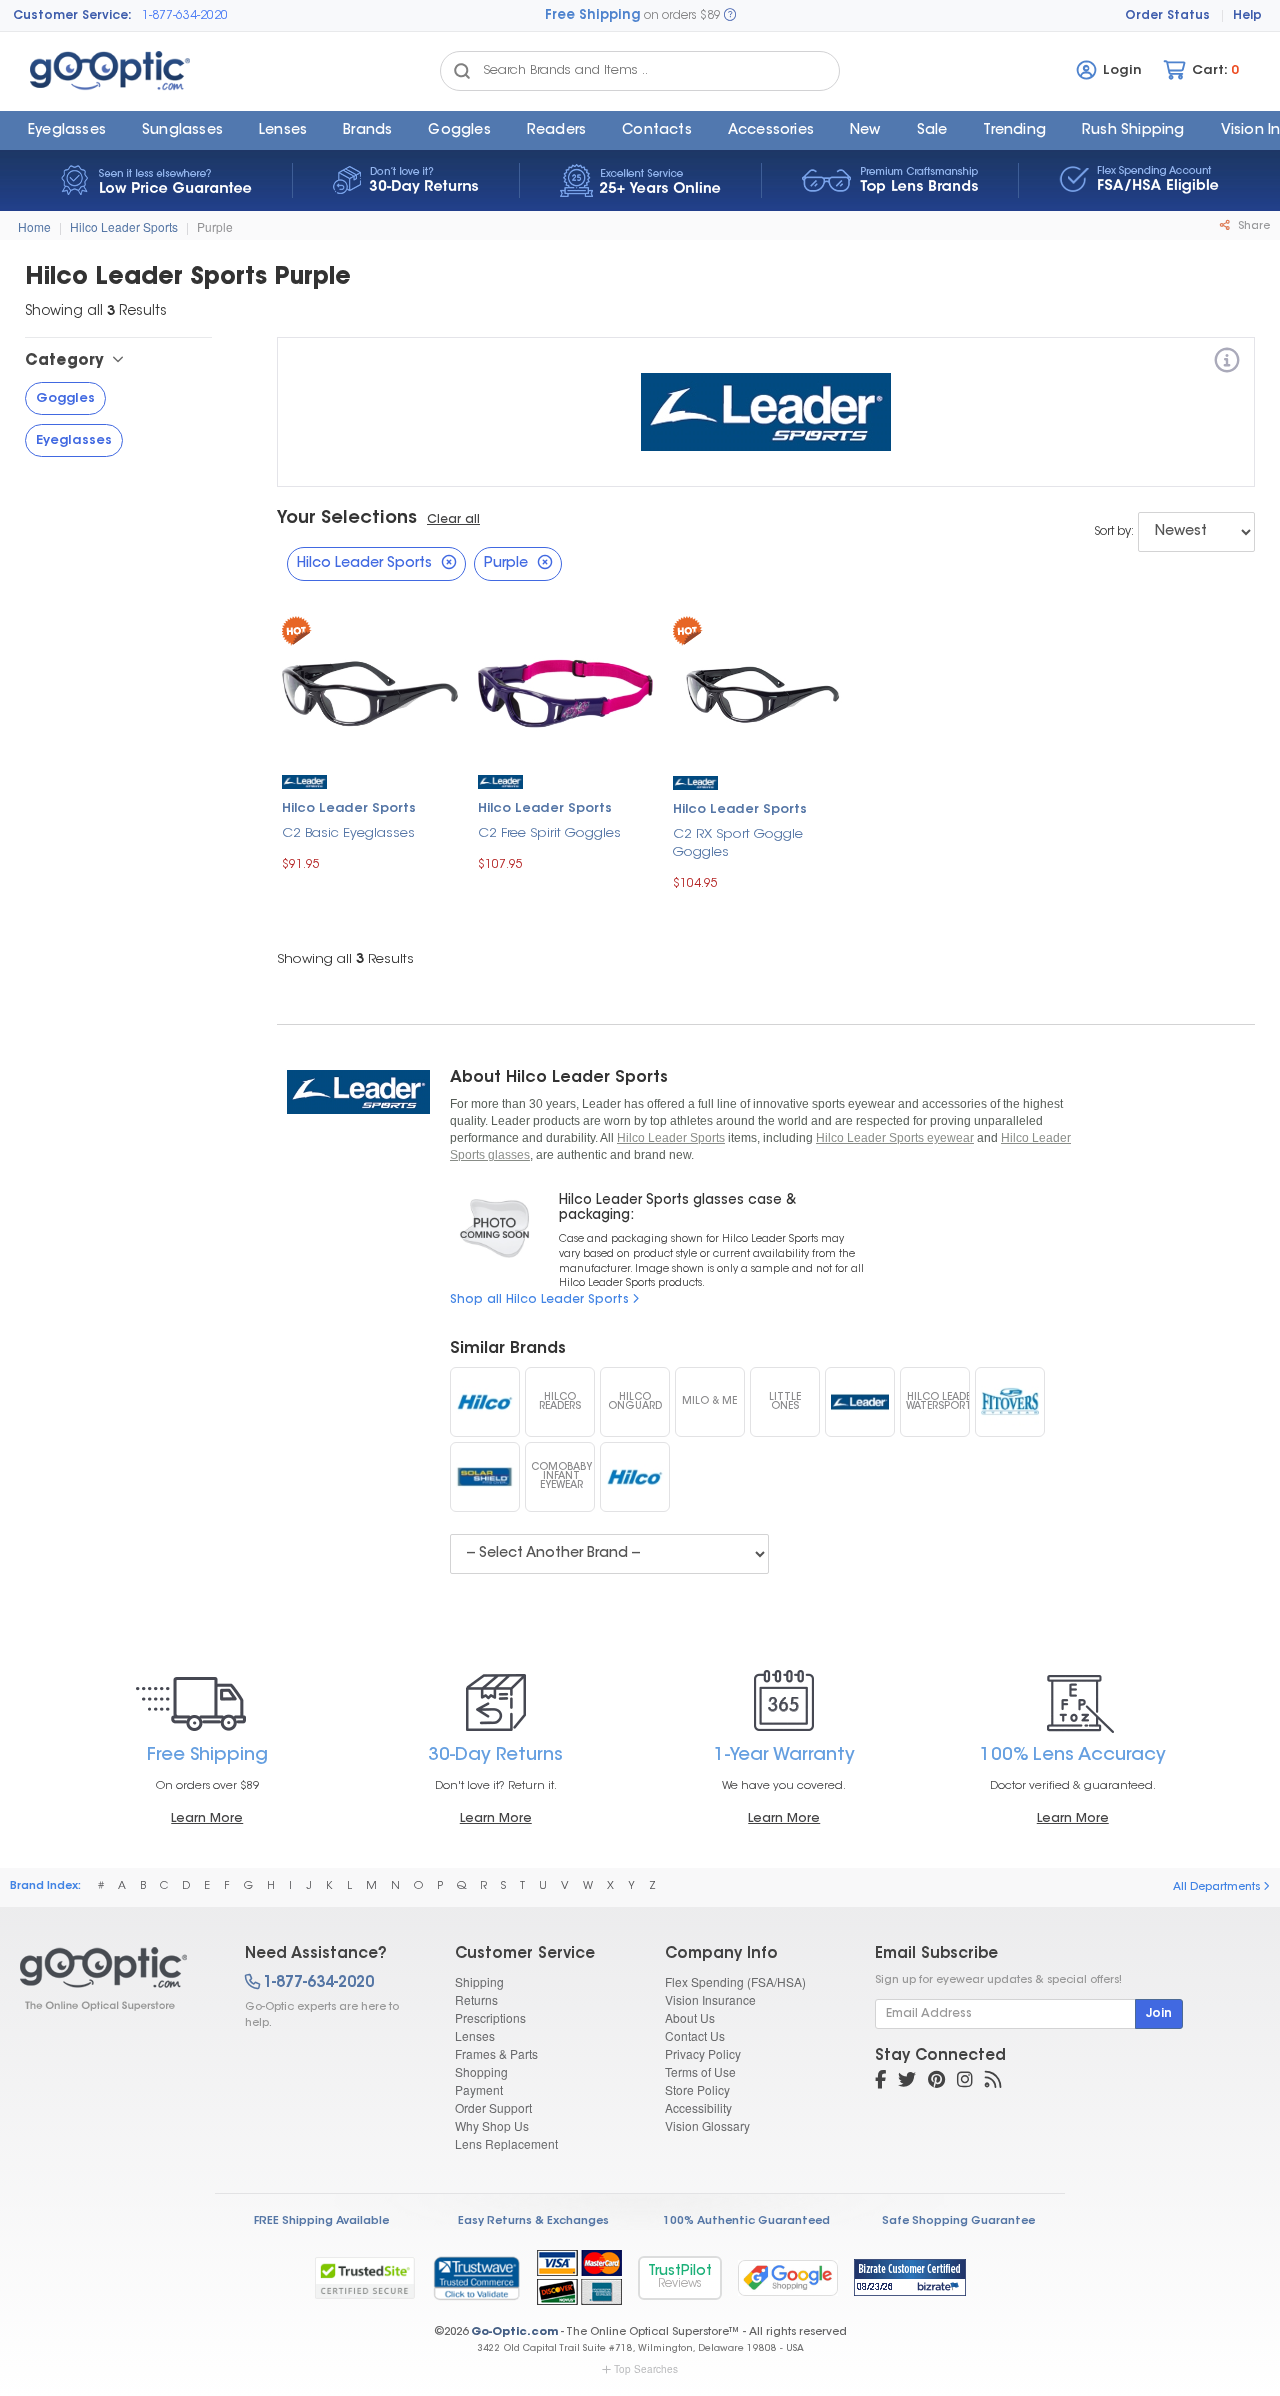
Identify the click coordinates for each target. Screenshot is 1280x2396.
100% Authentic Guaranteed (746, 2221)
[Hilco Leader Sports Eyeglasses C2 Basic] (370, 691)
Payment (479, 2089)
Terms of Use (700, 2071)
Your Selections (347, 519)
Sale (932, 131)
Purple (215, 226)
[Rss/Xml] (993, 2082)
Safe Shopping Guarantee (958, 2221)
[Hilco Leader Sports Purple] (115, 1979)
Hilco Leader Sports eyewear (895, 1138)
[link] (476, 2278)
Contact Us (695, 2035)
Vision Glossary (707, 2125)
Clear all (453, 520)
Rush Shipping (1133, 131)
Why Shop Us (492, 2125)
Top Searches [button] (646, 2369)
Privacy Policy (703, 2053)
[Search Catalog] (462, 71)
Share (1252, 226)
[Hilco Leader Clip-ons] (860, 1402)
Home (34, 226)
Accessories (771, 131)
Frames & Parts (496, 2053)
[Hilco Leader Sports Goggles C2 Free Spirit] (566, 691)
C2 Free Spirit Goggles (549, 833)
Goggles (459, 131)
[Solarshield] (485, 1477)
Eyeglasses (67, 131)
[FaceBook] (880, 2082)
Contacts (657, 131)
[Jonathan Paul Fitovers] (1010, 1402)
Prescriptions (490, 2017)
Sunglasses (182, 131)
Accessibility (698, 2107)
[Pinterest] (936, 2082)
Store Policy (697, 2089)
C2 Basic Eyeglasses (348, 833)
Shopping (481, 2071)
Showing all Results (345, 959)
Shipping (479, 1981)
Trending (1014, 131)
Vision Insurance (710, 1999)
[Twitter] (907, 2082)
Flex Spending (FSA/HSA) (735, 1981)
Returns (476, 1999)
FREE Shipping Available (321, 2221)
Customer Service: (72, 16)
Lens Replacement (506, 2143)
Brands (367, 131)
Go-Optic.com (514, 2332)
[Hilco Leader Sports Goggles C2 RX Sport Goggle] (761, 691)
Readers (556, 131)
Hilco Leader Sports (124, 226)
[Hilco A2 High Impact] (485, 1402)
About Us (690, 2017)
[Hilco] (635, 1477)
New (865, 131)
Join (1159, 2014)
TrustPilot (680, 2277)
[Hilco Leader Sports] (1227, 363)
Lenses (283, 131)
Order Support (493, 2107)
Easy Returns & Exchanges (533, 2221)
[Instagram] (965, 2082)
